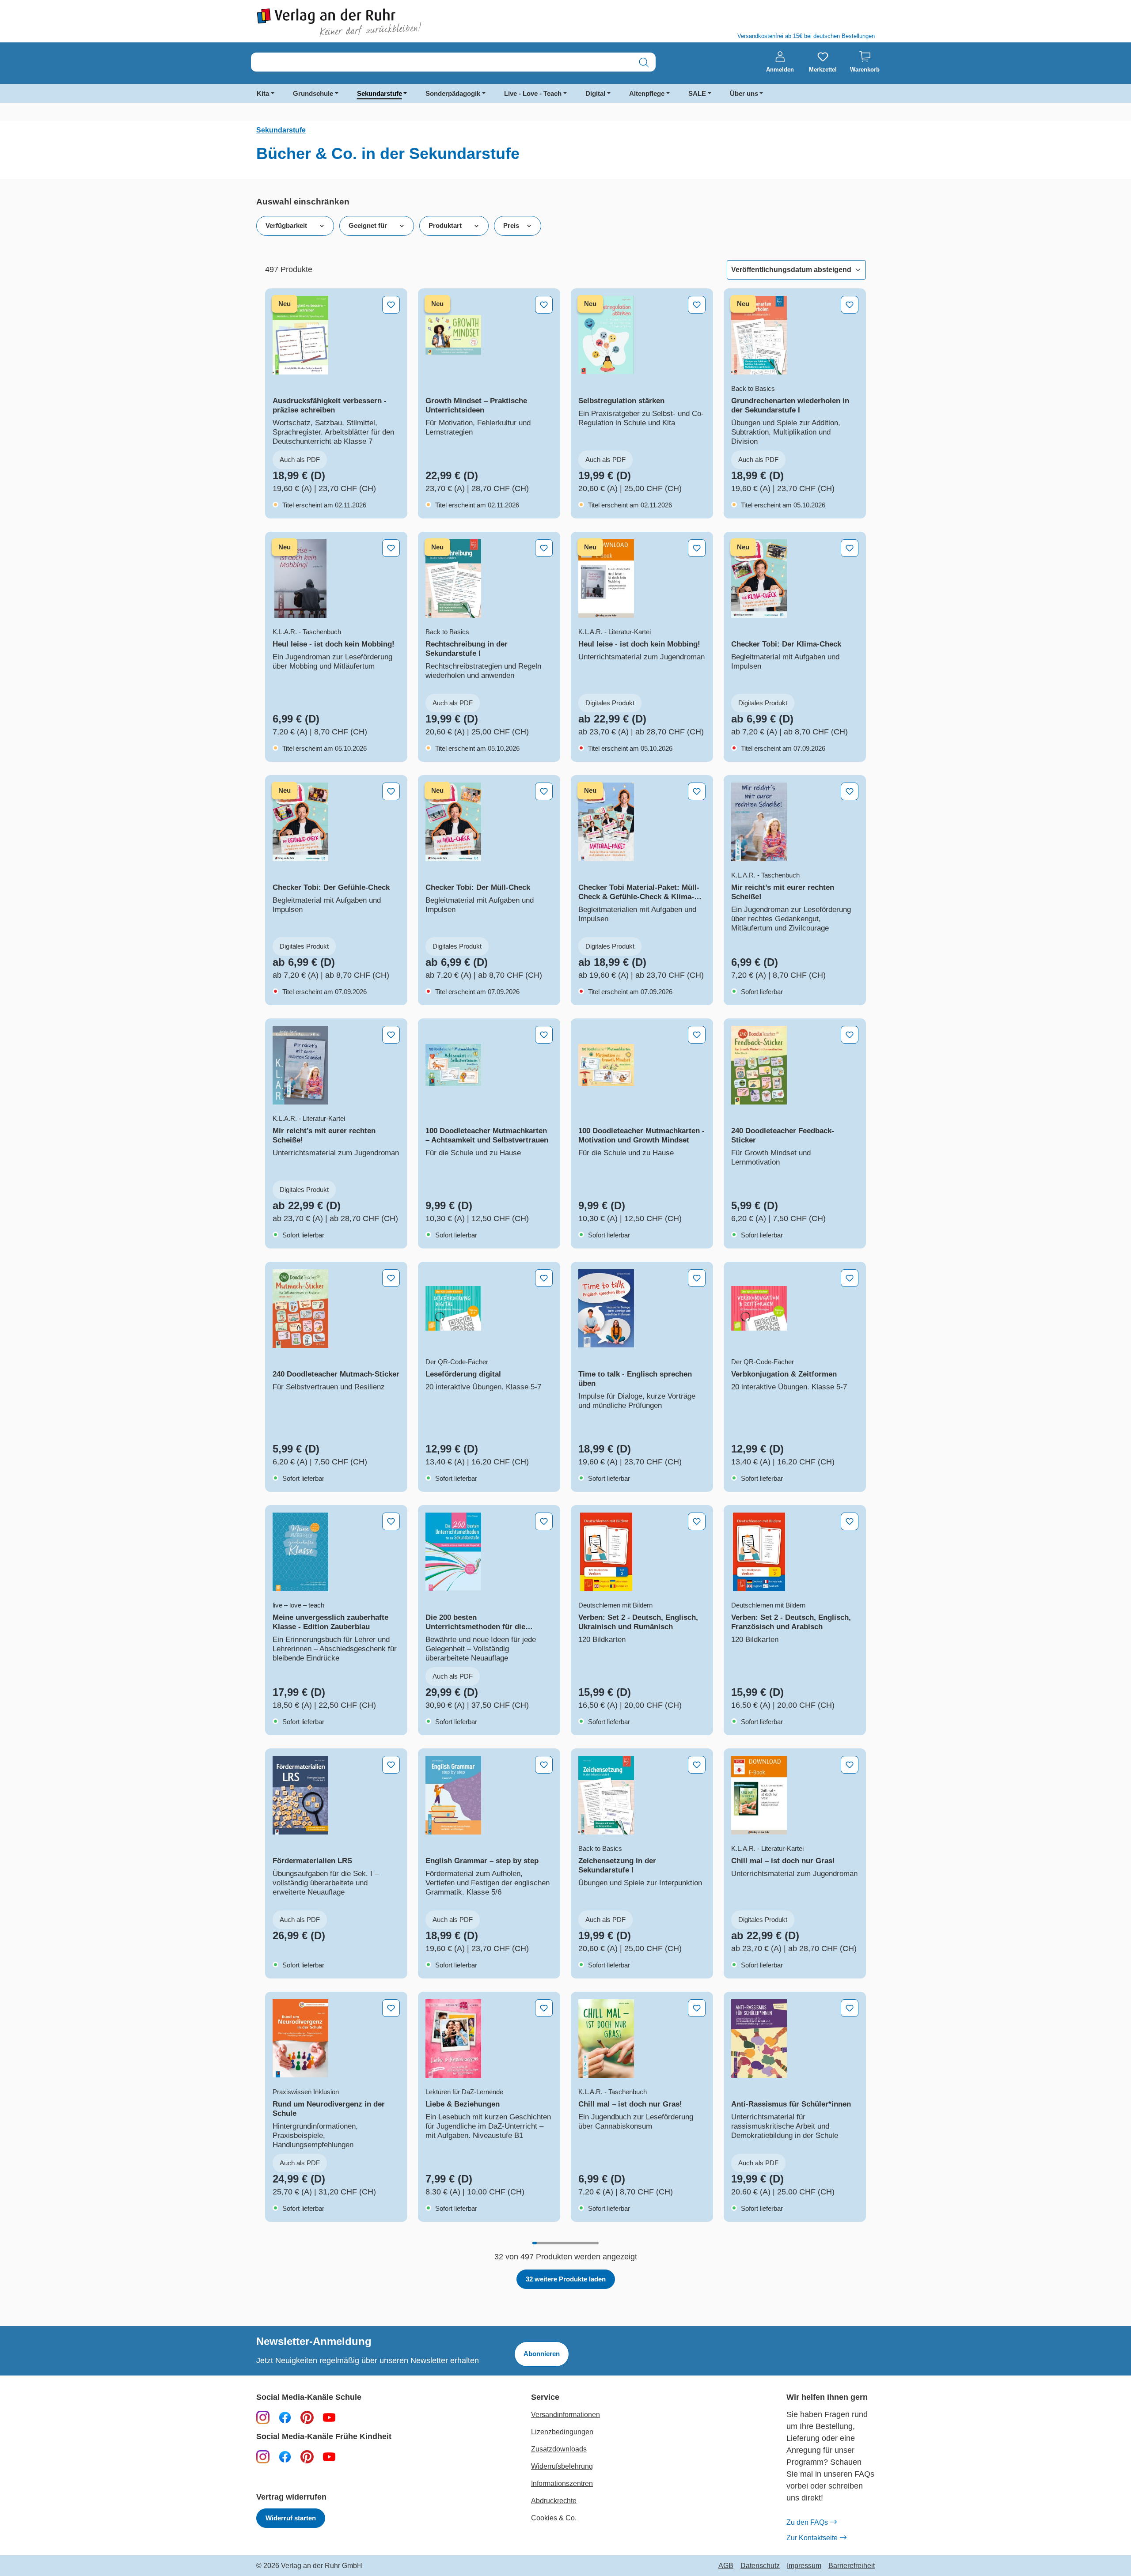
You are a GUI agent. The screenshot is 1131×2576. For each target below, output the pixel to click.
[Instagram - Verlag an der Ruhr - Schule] (263, 2417)
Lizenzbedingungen (562, 2432)
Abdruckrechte (554, 2501)
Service (545, 2397)
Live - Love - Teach (533, 93)
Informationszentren (562, 2483)
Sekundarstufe (380, 93)
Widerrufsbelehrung (562, 2466)
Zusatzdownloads (559, 2449)
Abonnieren (542, 2354)
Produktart (445, 225)
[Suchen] (644, 62)
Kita (263, 93)
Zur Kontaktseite (812, 2538)
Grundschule (313, 93)
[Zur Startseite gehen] (406, 23)
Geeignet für (368, 225)
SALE (697, 93)
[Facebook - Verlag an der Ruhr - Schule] (285, 2417)
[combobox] (442, 62)
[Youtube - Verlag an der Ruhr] (329, 2417)
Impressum (804, 2566)
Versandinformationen (565, 2415)
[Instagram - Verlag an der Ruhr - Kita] (263, 2456)
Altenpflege (647, 93)
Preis (511, 225)
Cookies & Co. (554, 2518)
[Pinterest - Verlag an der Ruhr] (307, 2417)
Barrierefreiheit (852, 2566)
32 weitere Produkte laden (566, 2279)
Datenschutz (760, 2566)
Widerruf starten (291, 2518)
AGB (726, 2566)
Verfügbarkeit (286, 225)
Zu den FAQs (807, 2522)
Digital (595, 93)
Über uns (744, 93)
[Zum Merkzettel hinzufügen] (391, 305)
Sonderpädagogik (453, 93)
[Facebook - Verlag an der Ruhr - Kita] (285, 2456)
